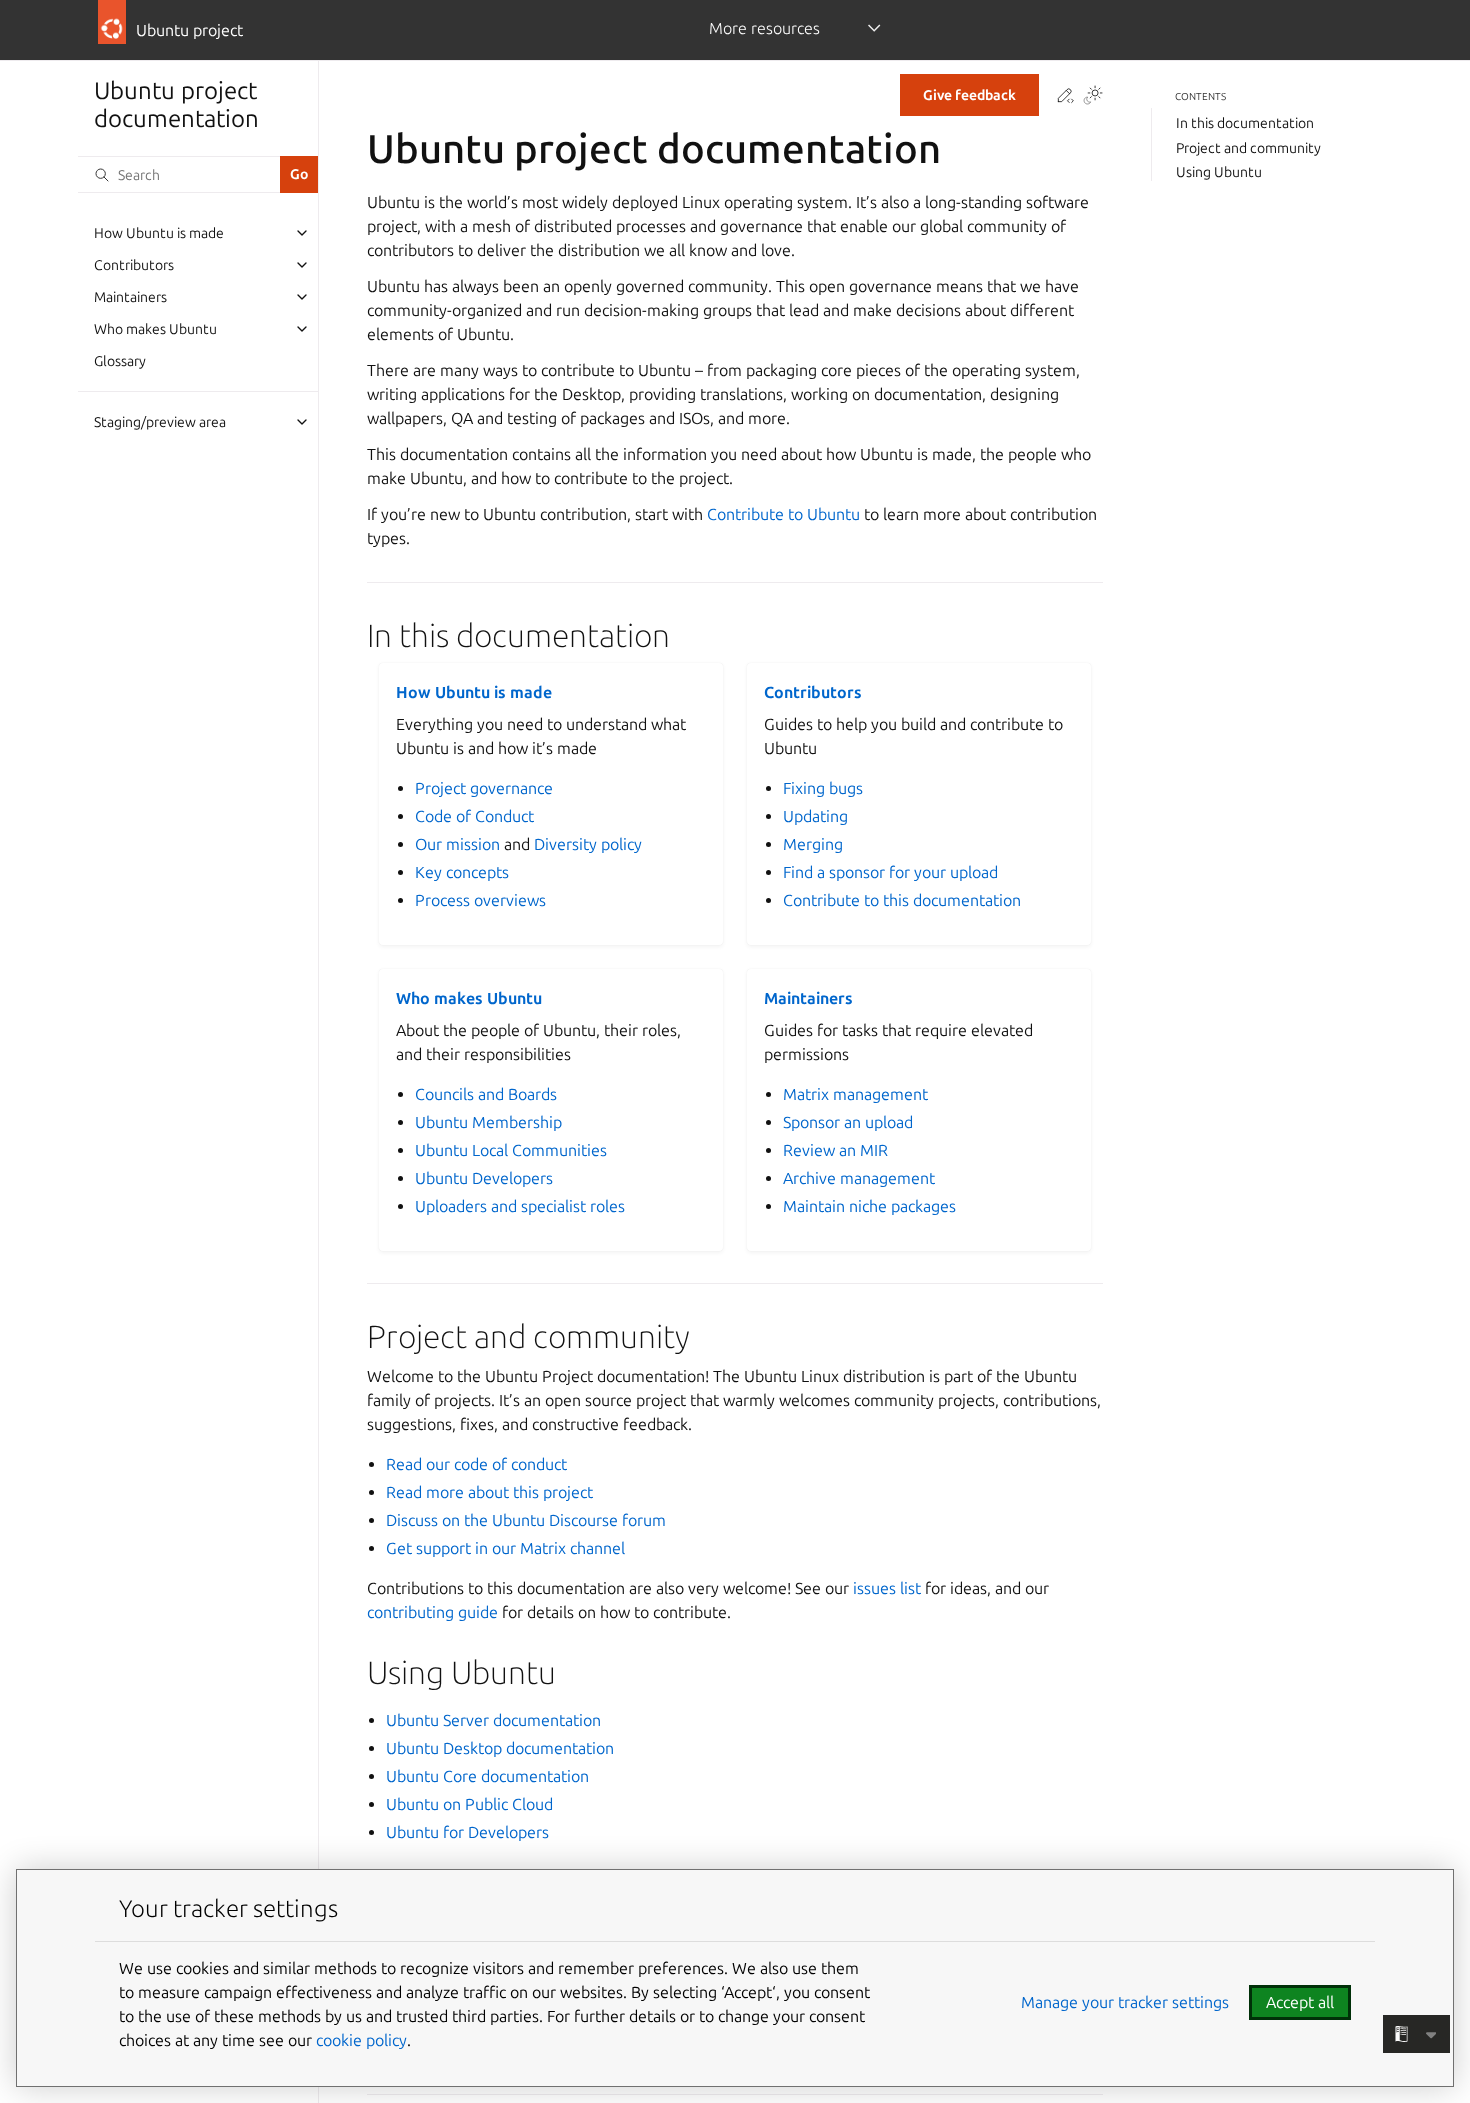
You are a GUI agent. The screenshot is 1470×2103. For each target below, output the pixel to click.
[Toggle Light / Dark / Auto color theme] (1093, 96)
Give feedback (969, 95)
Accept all (1300, 2002)
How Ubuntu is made (159, 233)
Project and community (1248, 147)
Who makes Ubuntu (155, 329)
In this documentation (1245, 123)
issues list (887, 1588)
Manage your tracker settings (1125, 2002)
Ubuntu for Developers (467, 1832)
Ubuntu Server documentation (493, 1720)
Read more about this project (489, 1492)
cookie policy (361, 2040)
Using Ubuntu (1219, 172)
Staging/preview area (160, 422)
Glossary (120, 361)
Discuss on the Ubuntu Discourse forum (526, 1520)
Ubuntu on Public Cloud (469, 1804)
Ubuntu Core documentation (487, 1776)
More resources (764, 28)
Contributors (134, 265)
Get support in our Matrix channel (505, 1548)
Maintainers (130, 297)
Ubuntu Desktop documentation (500, 1748)
